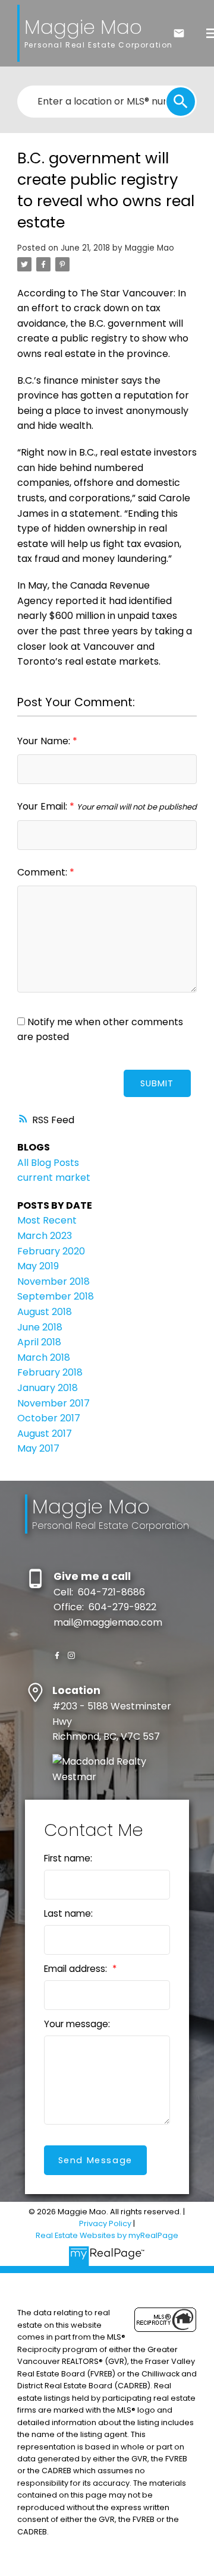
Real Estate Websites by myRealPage (107, 2235)
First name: (68, 1858)
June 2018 (40, 1327)
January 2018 (48, 1388)
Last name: (68, 1913)
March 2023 (45, 1236)
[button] (57, 1655)
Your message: (77, 2024)
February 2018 (50, 1372)
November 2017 (53, 1403)
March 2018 (44, 1357)
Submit (157, 1083)
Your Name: (45, 741)
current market (54, 1178)
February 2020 (51, 1251)
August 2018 (45, 1312)
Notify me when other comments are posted (100, 1030)
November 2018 (53, 1281)
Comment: (43, 872)
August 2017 (45, 1434)
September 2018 (56, 1296)
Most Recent (47, 1220)
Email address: (77, 1969)
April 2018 (39, 1342)
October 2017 (49, 1418)
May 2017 (38, 1448)
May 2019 (38, 1266)
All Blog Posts (48, 1163)
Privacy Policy (105, 2223)
